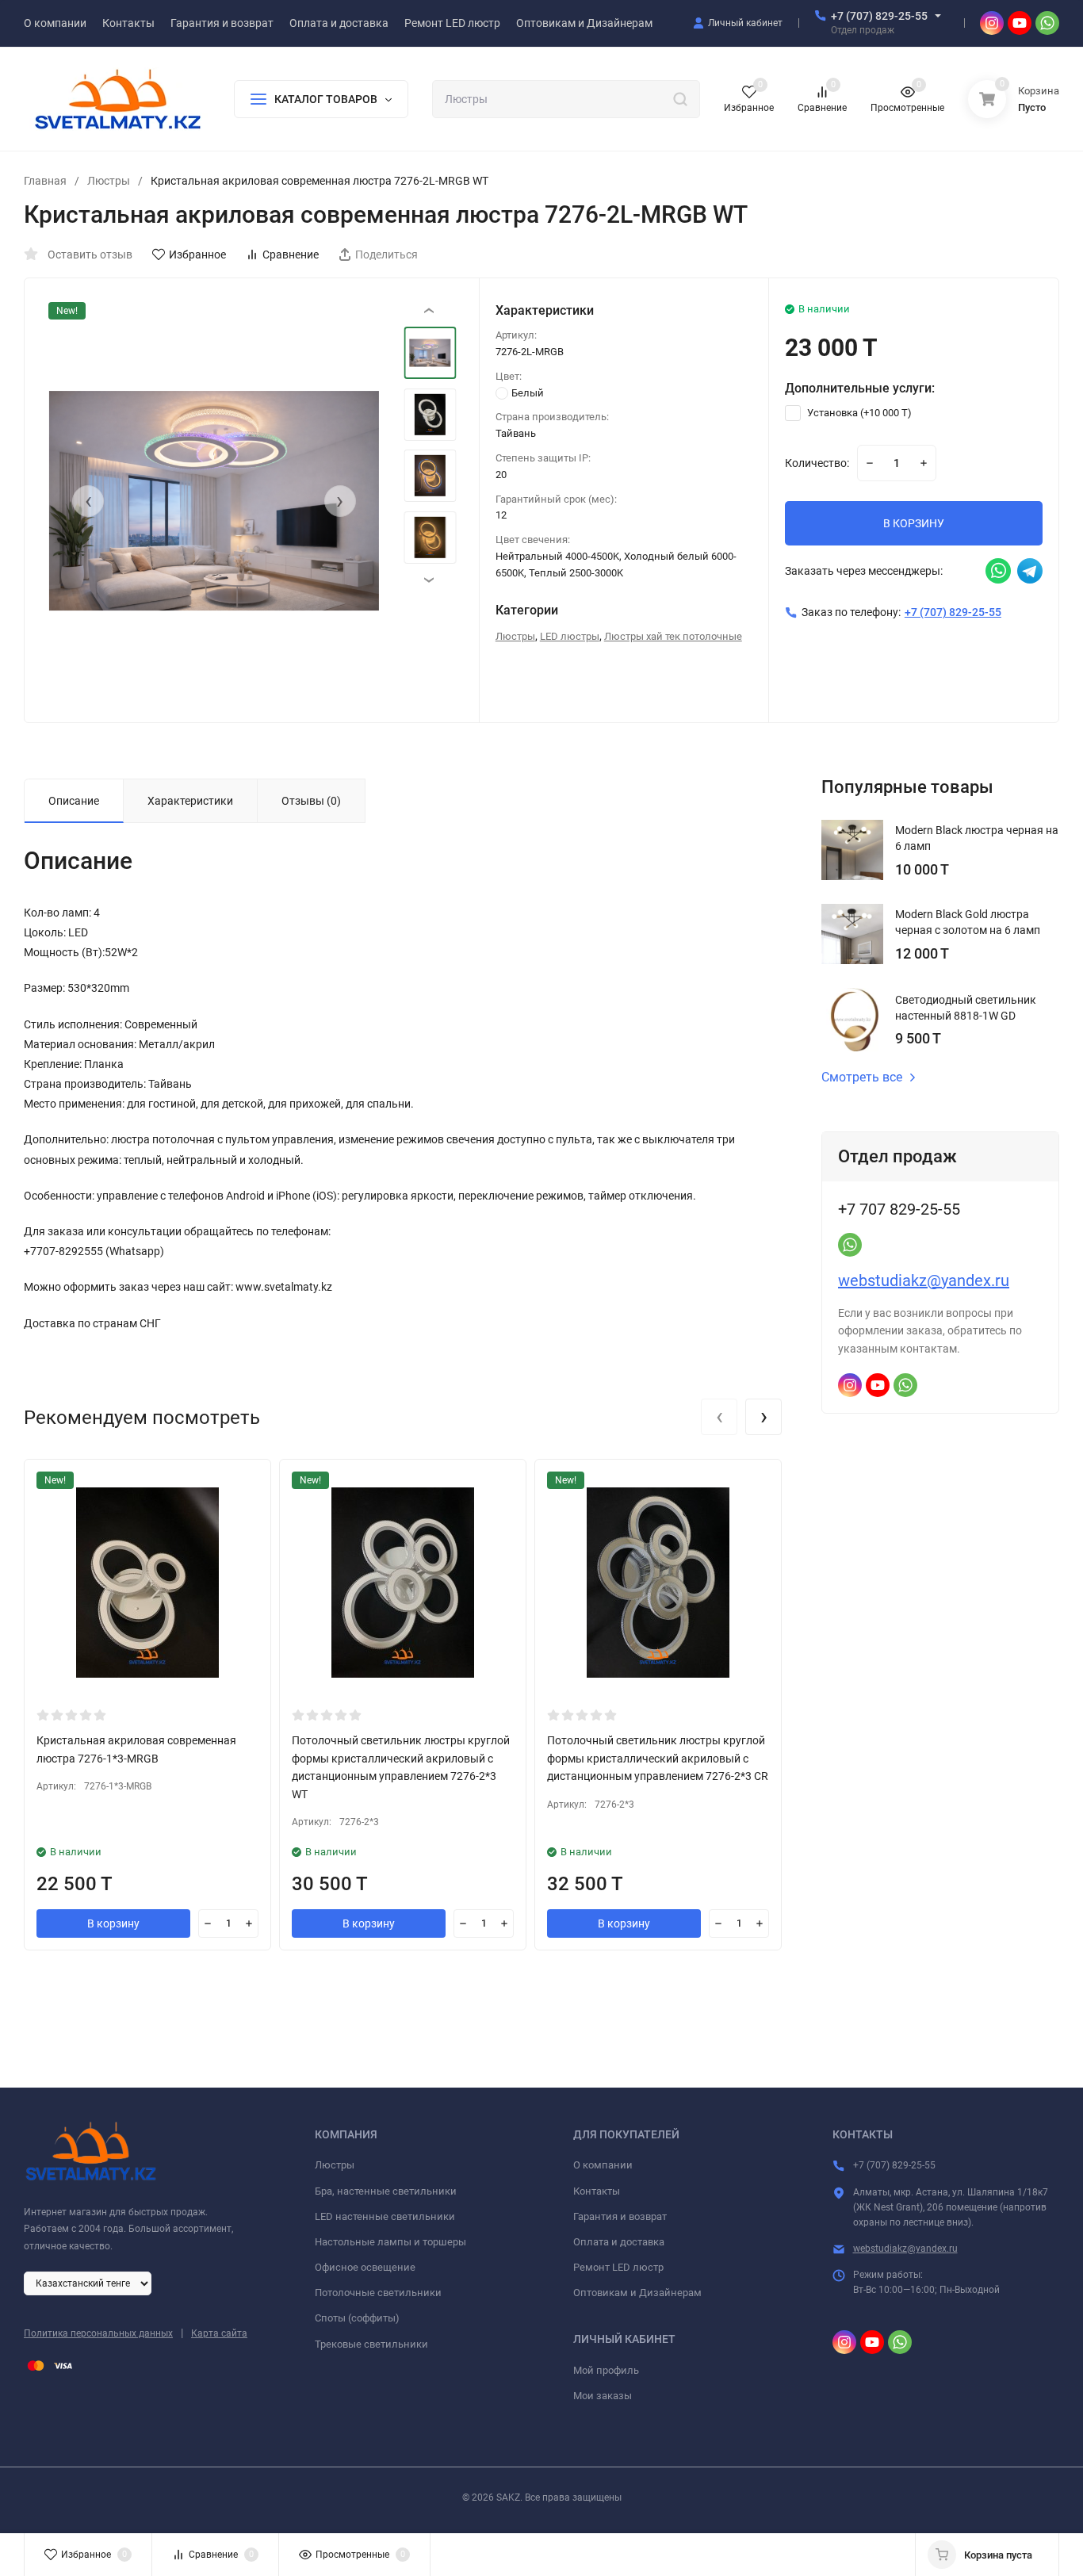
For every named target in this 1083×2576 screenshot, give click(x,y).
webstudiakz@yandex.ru (924, 1280)
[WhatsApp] (1047, 23)
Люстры (109, 181)
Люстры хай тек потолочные (673, 636)
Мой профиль (606, 2370)
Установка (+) (858, 413)
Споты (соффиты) (357, 2318)
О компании (603, 2165)
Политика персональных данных (98, 2333)
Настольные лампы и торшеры (390, 2242)
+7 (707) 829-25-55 (879, 16)
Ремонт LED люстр (618, 2267)
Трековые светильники (371, 2344)
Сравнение (291, 255)
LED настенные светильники (385, 2216)
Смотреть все (862, 1077)
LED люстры (570, 636)
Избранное (197, 255)
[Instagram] (992, 23)
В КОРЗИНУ (914, 523)
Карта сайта (219, 2333)
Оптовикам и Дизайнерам (637, 2293)
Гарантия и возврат (620, 2216)
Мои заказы (603, 2396)
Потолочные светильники (378, 2293)
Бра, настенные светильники (386, 2191)
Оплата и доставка (619, 2242)
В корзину (113, 1923)
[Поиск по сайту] (680, 98)
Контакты (597, 2191)
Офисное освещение (365, 2267)
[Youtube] (1020, 23)
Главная (45, 181)
